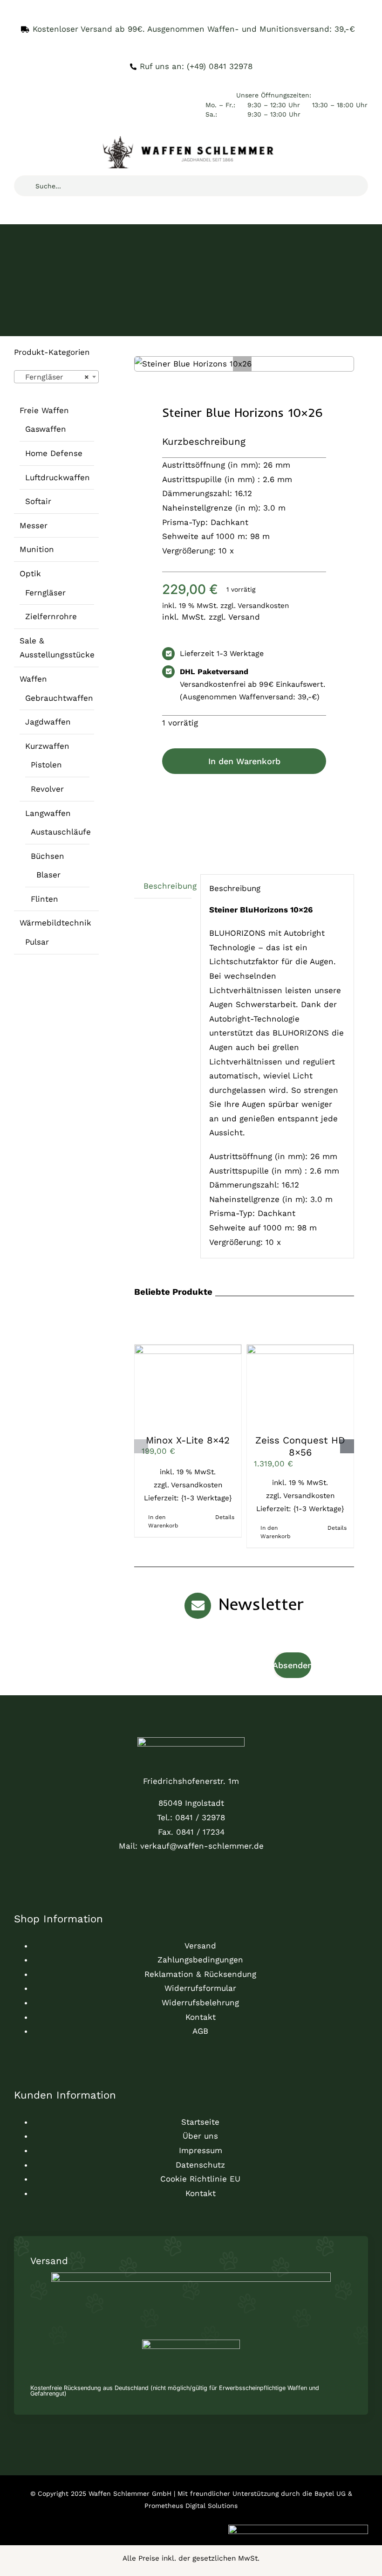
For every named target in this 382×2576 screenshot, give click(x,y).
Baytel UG (330, 2493)
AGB (200, 2031)
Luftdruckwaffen (58, 477)
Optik (30, 573)
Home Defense (54, 453)
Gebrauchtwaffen (59, 698)
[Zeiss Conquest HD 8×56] (300, 1385)
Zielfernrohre (51, 616)
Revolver (47, 789)
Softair (38, 501)
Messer (34, 525)
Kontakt (201, 2017)
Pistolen (46, 765)
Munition (37, 549)
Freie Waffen (44, 410)
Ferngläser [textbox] (54, 377)
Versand (244, 617)
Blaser (48, 875)
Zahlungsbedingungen (200, 1960)
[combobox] (56, 377)
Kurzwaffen (47, 746)
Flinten (44, 899)
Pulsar (37, 942)
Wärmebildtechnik (55, 923)
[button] (242, 366)
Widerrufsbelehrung (200, 2003)
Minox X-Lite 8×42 (188, 1440)
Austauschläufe (61, 832)
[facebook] (17, 1866)
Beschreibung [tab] (167, 886)
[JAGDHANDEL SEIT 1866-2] (191, 140)
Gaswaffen (46, 429)
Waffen (33, 679)
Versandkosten (263, 606)
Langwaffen (48, 813)
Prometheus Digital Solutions (191, 2506)
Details (225, 1517)
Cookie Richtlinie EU (200, 2179)
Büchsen (48, 856)
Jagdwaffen (48, 722)
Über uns (200, 2136)
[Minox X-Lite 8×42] (188, 1385)
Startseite (200, 2122)
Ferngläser (45, 593)
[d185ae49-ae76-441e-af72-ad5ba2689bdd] (191, 1741)
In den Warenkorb (244, 761)
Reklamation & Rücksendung (200, 1974)
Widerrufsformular (200, 1988)
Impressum (201, 2150)
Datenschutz (200, 2165)
